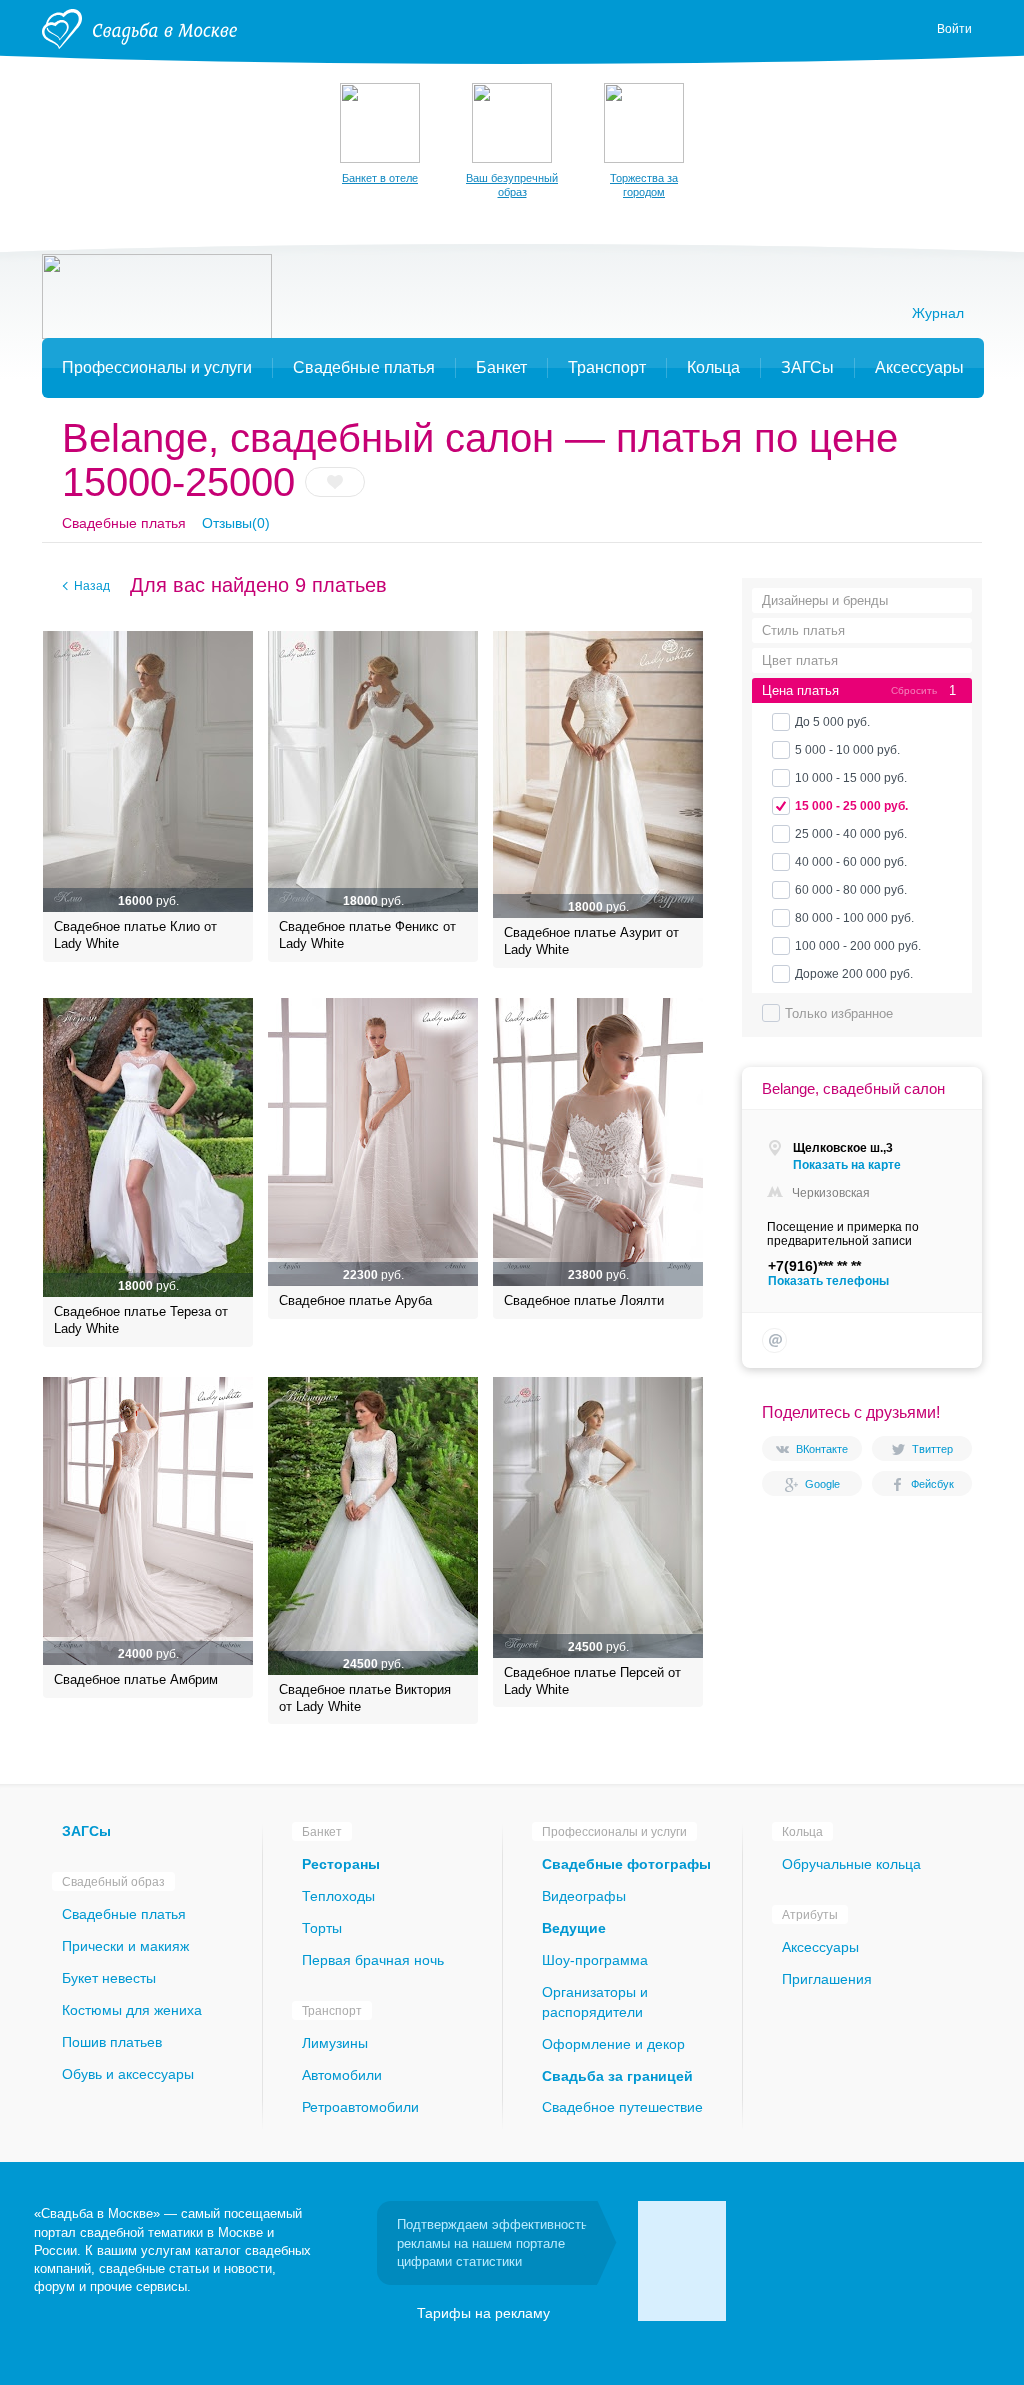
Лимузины (335, 2043)
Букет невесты (109, 1978)
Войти (954, 29)
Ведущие (574, 1928)
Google (822, 1484)
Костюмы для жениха (132, 2010)
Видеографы (584, 1896)
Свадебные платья (124, 523)
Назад (92, 586)
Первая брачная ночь (373, 1960)
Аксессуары (820, 1947)
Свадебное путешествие (622, 2107)
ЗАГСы (86, 1831)
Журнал (938, 313)
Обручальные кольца (851, 1864)
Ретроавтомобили (360, 2107)
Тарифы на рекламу (483, 2313)
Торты (322, 1928)
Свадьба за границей (617, 2076)
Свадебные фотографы (626, 1864)
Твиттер (932, 1449)
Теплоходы (338, 1896)
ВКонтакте (822, 1449)
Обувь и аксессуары (128, 2074)
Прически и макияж (125, 1946)
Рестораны (341, 1864)
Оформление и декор (613, 2044)
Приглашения (827, 1979)
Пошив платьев (112, 2042)
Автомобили (342, 2075)
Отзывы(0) (236, 523)
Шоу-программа (595, 1960)
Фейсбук (932, 1484)
